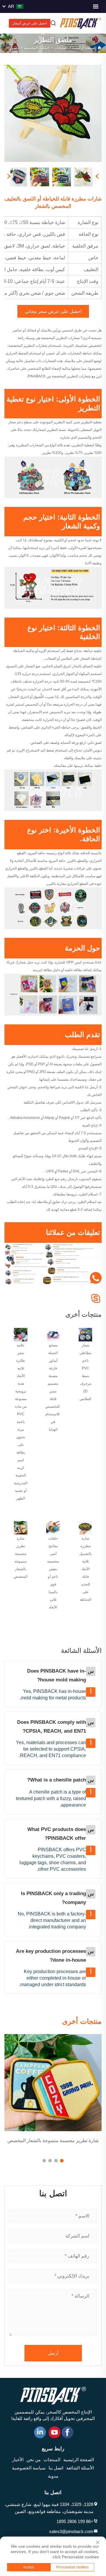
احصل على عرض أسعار (30, 23)
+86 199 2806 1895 (75, 2521)
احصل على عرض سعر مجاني (53, 311)
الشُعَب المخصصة (37, 48)
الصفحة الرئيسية (84, 48)
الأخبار (18, 2460)
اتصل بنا (56, 2468)
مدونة (53, 2476)
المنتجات (61, 48)
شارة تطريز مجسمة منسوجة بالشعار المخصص (53, 2140)
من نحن (34, 2460)
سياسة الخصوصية (29, 2468)
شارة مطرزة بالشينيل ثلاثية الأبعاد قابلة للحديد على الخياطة (86, 1569)
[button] (62, 2161)
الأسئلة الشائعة (80, 2468)
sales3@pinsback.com (71, 2531)
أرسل (53, 2353)
